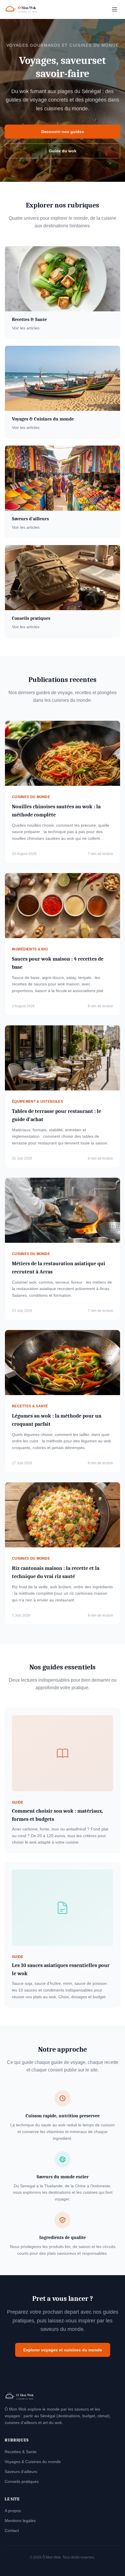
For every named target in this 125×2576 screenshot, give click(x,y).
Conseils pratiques (22, 2481)
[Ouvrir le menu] (115, 9)
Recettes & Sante (21, 2452)
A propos (13, 2511)
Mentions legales (20, 2521)
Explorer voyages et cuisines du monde (63, 2350)
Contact (12, 2530)
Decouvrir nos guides (63, 132)
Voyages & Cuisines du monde (33, 2462)
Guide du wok (63, 151)
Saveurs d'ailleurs (21, 2472)
